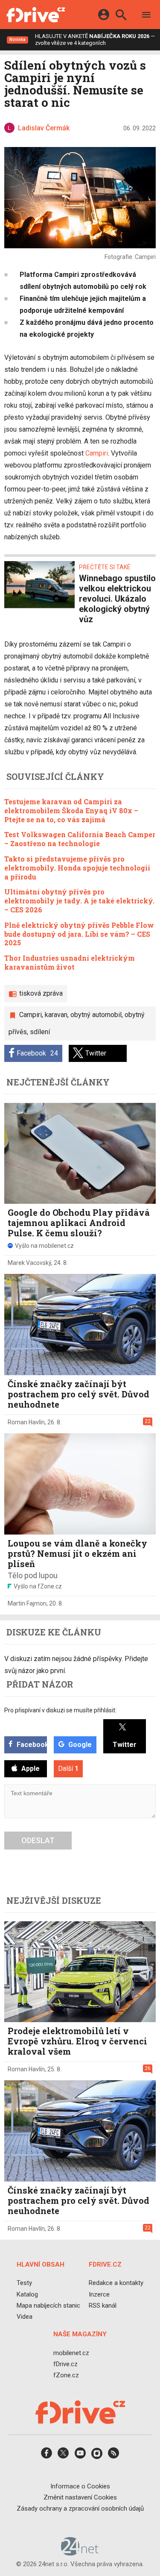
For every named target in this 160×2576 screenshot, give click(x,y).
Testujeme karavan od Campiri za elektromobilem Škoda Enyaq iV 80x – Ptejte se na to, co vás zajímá (71, 810)
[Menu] (146, 16)
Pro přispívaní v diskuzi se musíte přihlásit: (60, 1710)
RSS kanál (103, 2305)
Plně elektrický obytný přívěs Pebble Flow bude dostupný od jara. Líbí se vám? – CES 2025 (79, 934)
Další (68, 1769)
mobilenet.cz (71, 2353)
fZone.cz (66, 2375)
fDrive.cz (65, 2364)
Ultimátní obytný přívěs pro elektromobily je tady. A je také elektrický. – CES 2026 (79, 901)
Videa (25, 2317)
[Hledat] (121, 16)
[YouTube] (80, 2456)
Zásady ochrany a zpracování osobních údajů (80, 2508)
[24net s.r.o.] (80, 2552)
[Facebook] (47, 2456)
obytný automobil (96, 1015)
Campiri (97, 453)
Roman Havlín (26, 1422)
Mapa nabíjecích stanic (48, 2305)
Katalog (27, 2294)
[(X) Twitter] (63, 2456)
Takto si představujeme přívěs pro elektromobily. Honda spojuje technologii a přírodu (77, 868)
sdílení (40, 1032)
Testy (24, 2283)
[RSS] (113, 2456)
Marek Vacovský (29, 1263)
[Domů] (36, 15)
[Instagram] (97, 2456)
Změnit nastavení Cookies (80, 2497)
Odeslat (38, 1840)
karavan (56, 1015)
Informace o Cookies (80, 2486)
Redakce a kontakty (116, 2283)
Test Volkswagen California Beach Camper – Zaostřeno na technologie (80, 839)
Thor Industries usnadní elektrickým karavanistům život (70, 962)
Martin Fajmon (27, 1603)
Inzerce (99, 2294)
